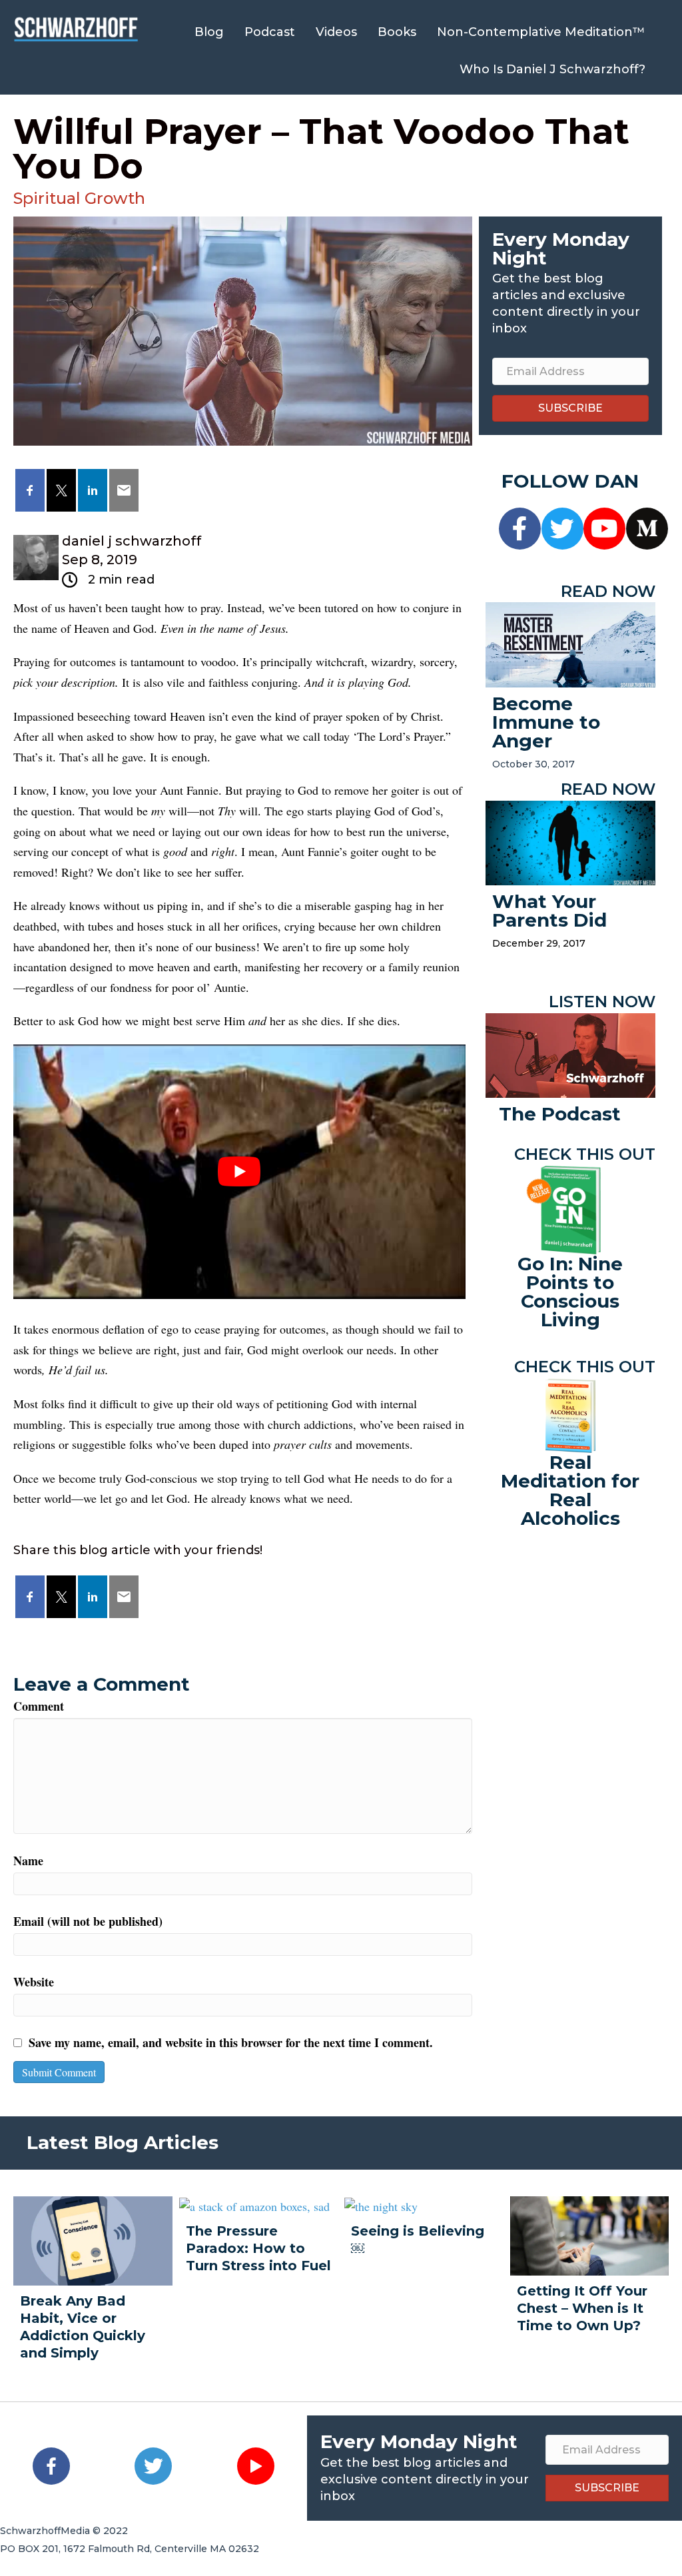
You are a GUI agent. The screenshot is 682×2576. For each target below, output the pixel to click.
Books (397, 32)
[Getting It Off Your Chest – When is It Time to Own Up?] (590, 2234)
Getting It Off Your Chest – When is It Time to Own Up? (582, 2308)
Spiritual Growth (79, 198)
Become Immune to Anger (546, 722)
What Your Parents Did (549, 911)
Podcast (270, 32)
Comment (39, 1706)
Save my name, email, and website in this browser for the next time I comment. (231, 2042)
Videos (336, 32)
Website (34, 1982)
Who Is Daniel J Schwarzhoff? (552, 69)
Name (28, 1861)
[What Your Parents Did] (570, 841)
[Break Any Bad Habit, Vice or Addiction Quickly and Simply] (93, 2239)
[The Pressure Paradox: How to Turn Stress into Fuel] (254, 2205)
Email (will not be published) (88, 1921)
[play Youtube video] (239, 1172)
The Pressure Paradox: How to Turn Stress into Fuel (258, 2248)
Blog (209, 32)
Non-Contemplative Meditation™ (541, 32)
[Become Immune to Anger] (570, 643)
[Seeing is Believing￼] (381, 2205)
